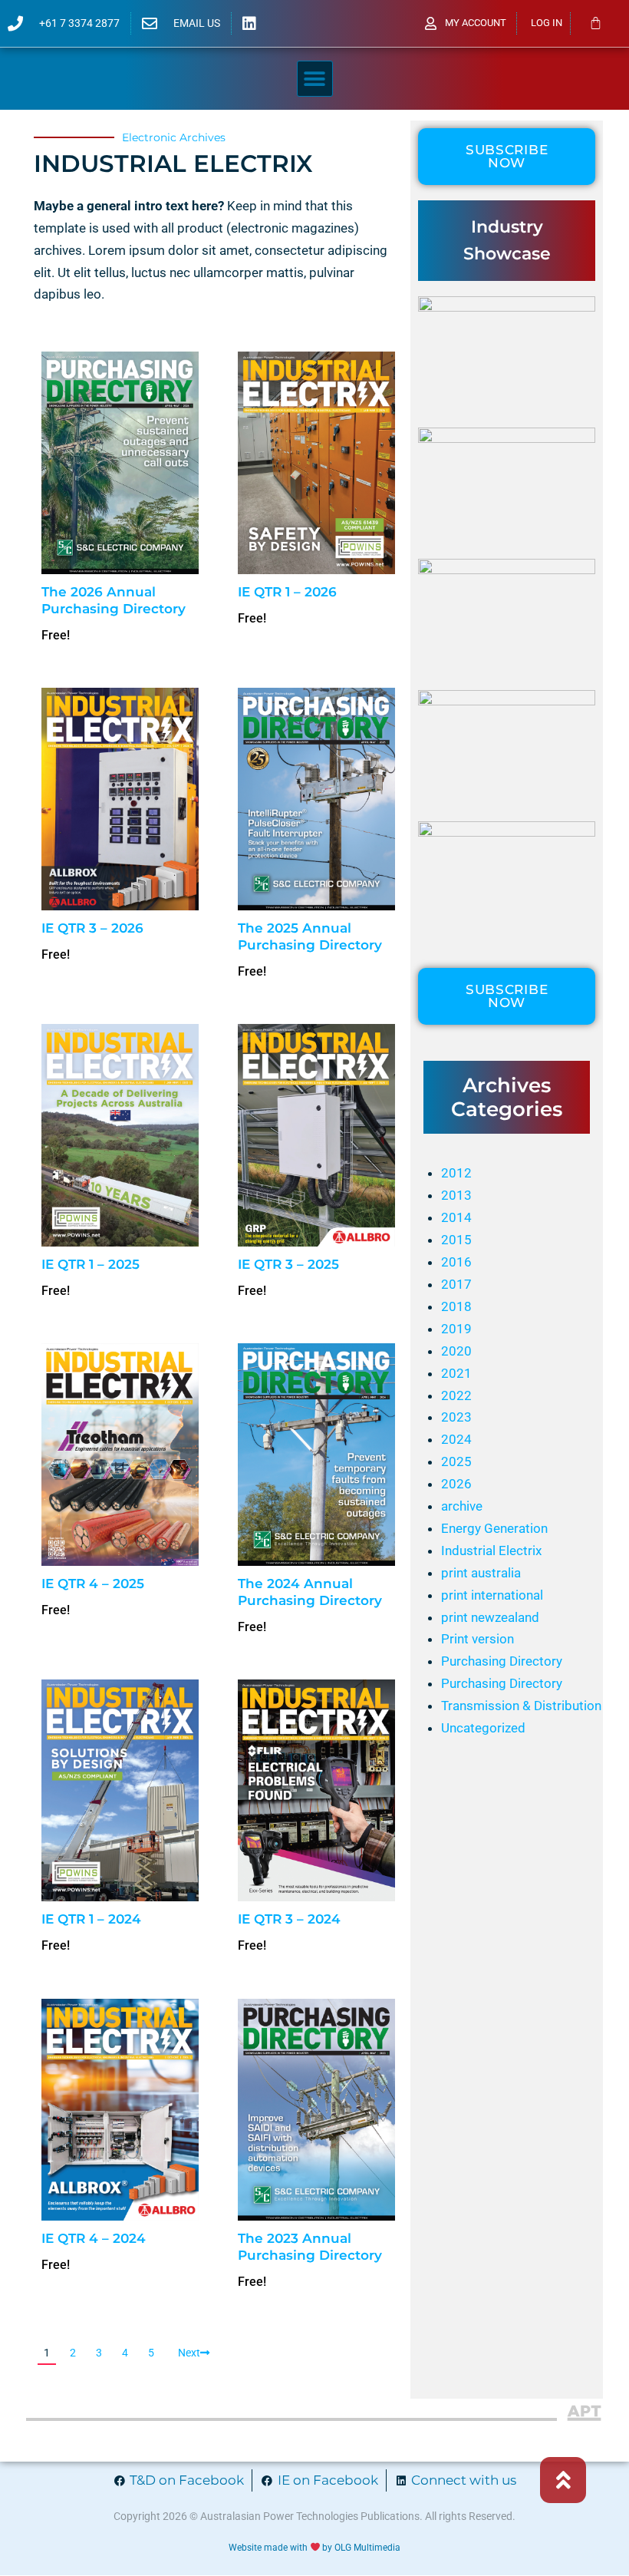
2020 (456, 1351)
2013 (456, 1195)
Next (189, 2353)
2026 (456, 1484)
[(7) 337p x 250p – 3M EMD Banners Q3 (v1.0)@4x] (507, 701)
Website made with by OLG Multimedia (315, 2548)
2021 (456, 1373)
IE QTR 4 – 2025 (93, 1584)
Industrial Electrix (491, 1551)
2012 (456, 1173)
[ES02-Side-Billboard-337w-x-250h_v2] (507, 832)
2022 (456, 1395)
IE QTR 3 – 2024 (289, 1919)
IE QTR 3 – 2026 (92, 928)
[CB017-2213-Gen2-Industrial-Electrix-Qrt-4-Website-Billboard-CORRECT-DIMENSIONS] (507, 307)
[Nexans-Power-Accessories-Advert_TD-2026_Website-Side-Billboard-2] (507, 438)
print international (492, 1595)
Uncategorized (483, 1728)
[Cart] (596, 23)
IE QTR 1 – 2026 (287, 592)
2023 (456, 1417)
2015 (456, 1240)
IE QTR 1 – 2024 (91, 1919)
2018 (456, 1306)
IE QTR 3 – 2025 (288, 1264)
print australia (481, 1573)
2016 (456, 1262)
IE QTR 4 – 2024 (94, 2238)
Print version (478, 1639)
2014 (456, 1217)
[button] (315, 79)
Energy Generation (494, 1528)
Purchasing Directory (502, 1661)
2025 (456, 1461)
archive (462, 1506)
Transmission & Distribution (521, 1706)
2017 (456, 1284)
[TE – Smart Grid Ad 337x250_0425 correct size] (507, 570)
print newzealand (490, 1617)
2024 (456, 1439)
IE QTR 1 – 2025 (91, 1264)
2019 (456, 1329)
